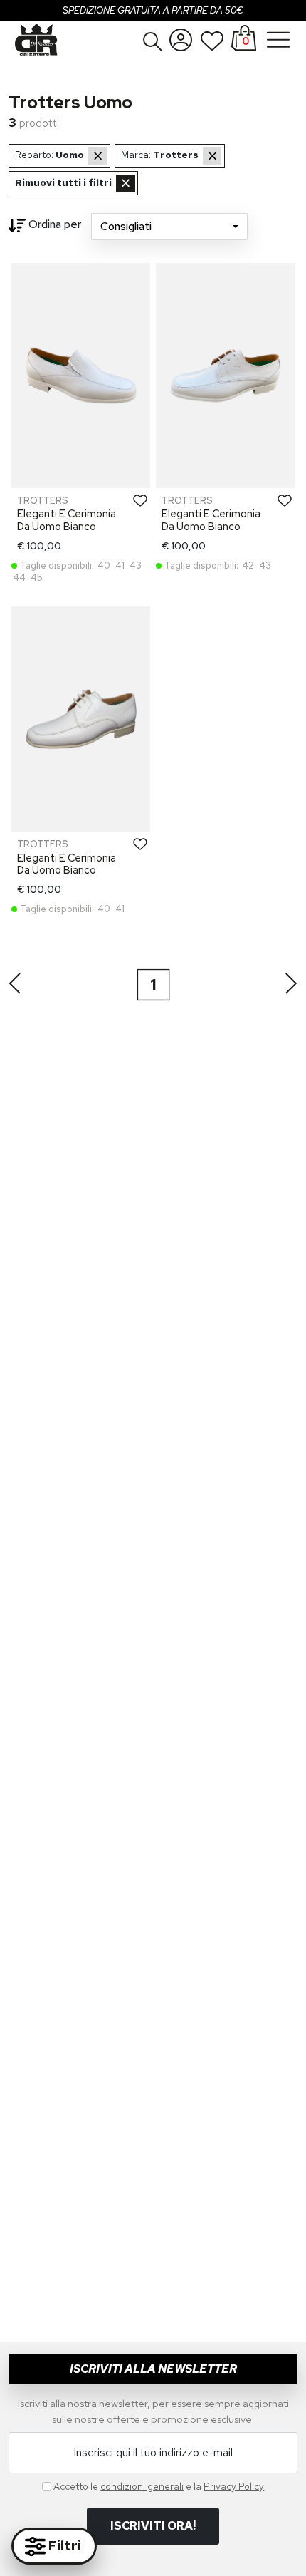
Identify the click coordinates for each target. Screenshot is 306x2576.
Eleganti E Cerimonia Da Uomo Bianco (67, 519)
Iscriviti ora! (153, 2526)
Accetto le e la (159, 2486)
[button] (153, 41)
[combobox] (169, 227)
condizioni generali (142, 2486)
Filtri (63, 2545)
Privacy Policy (234, 2486)
